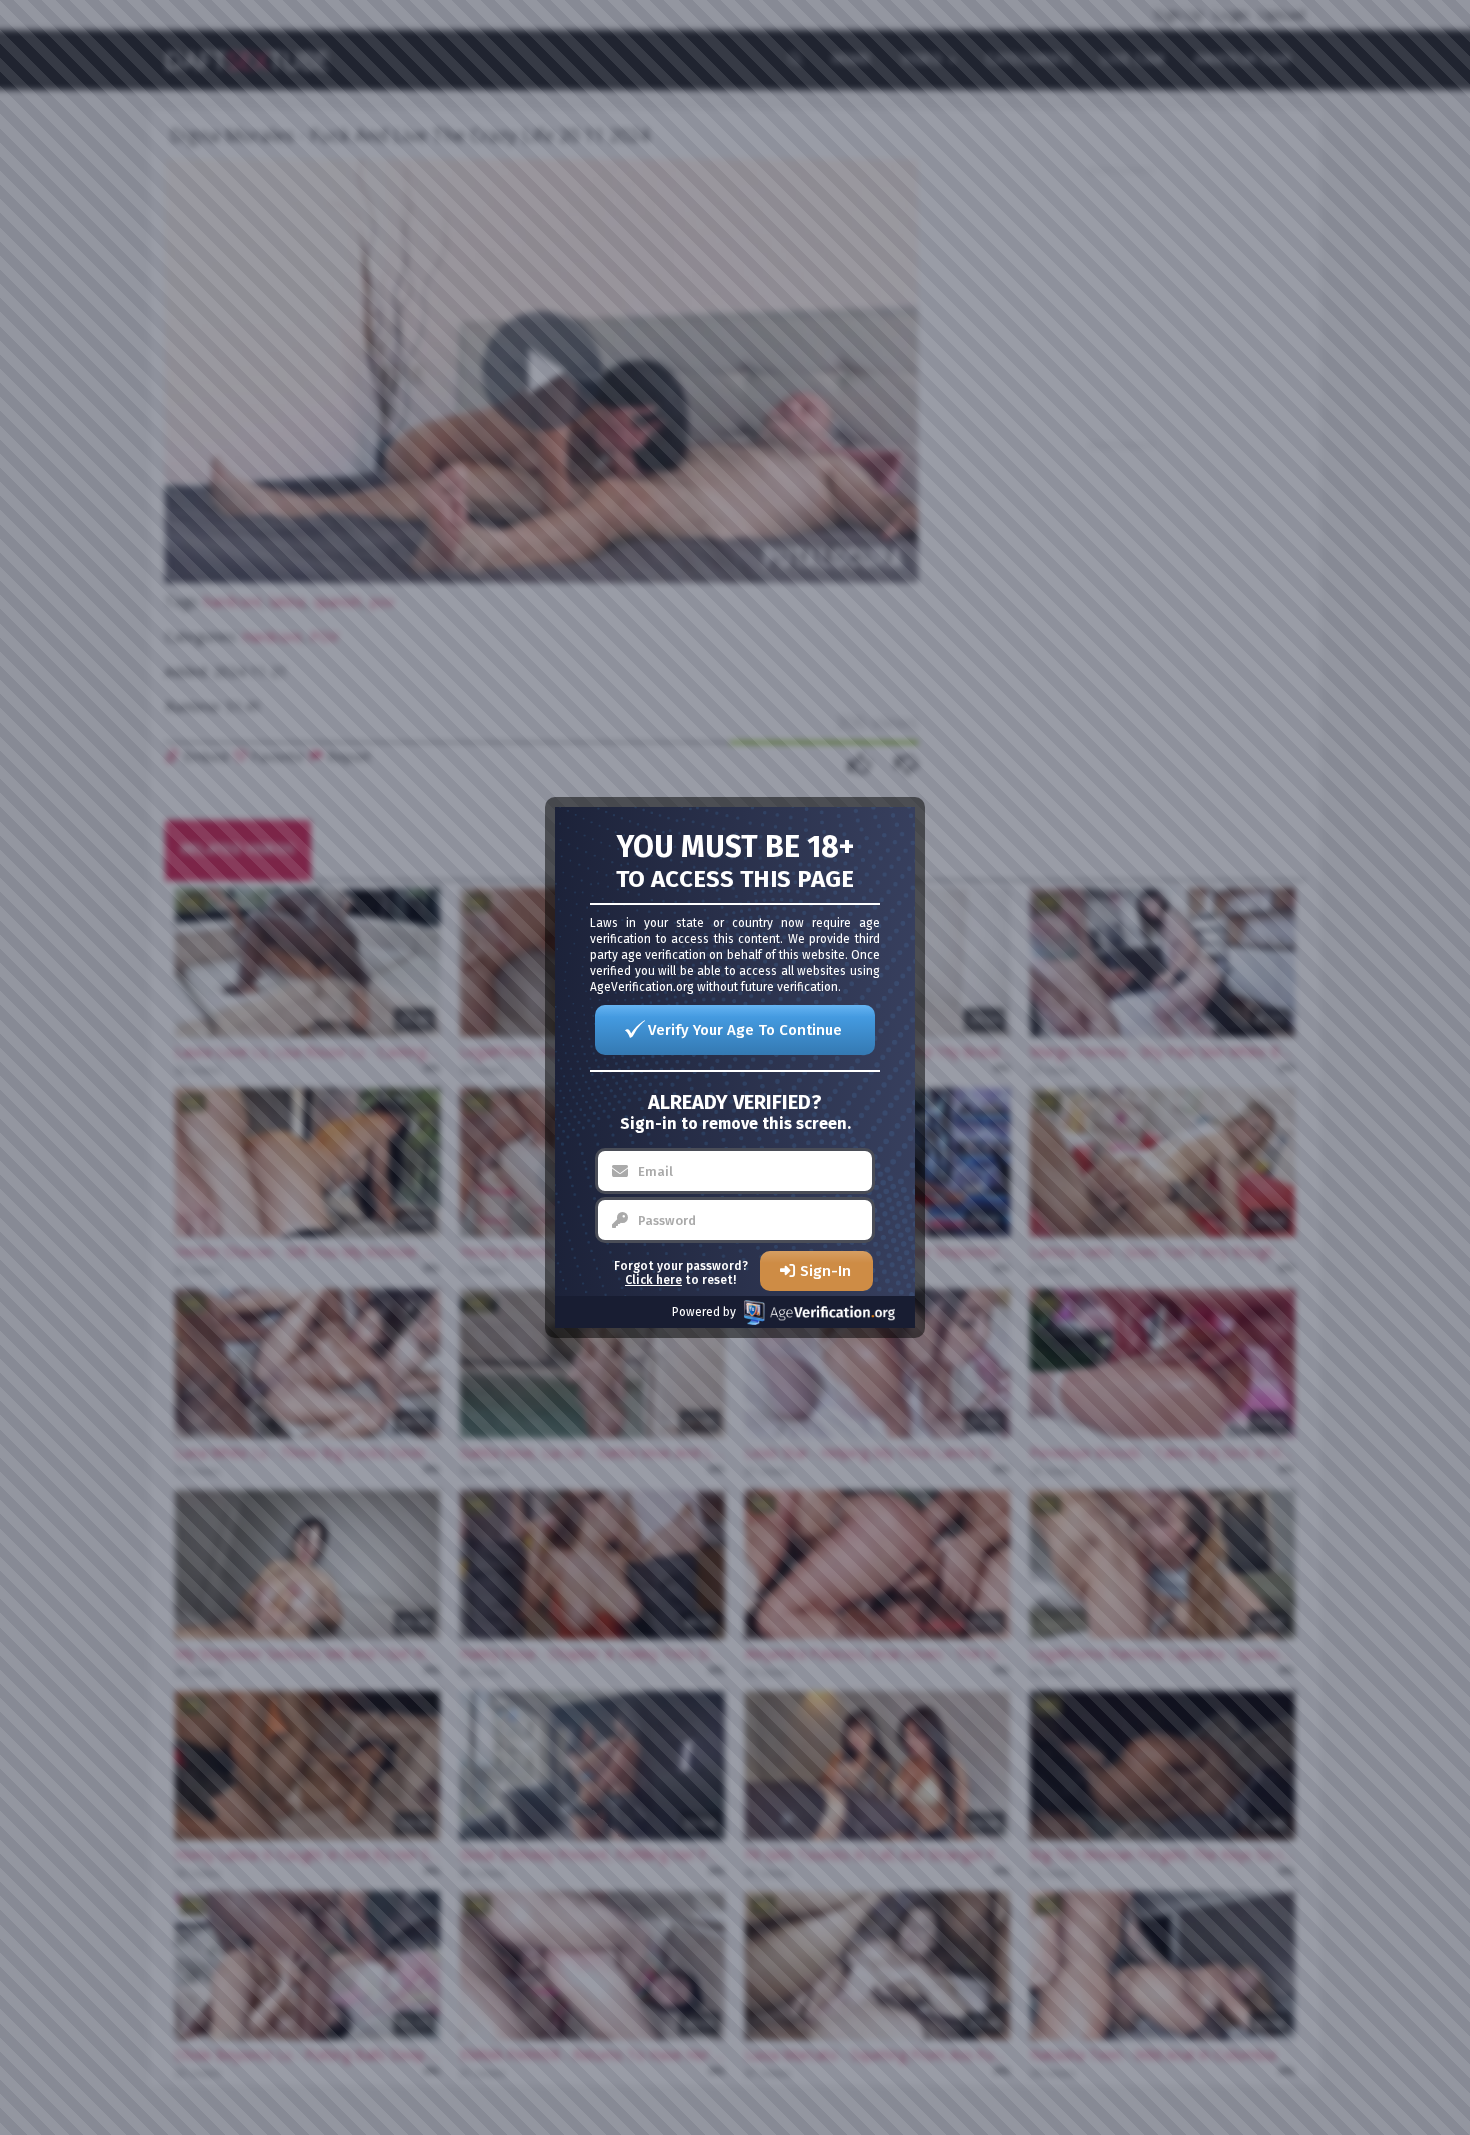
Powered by (704, 1312)
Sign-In (825, 1271)
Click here (653, 1280)
